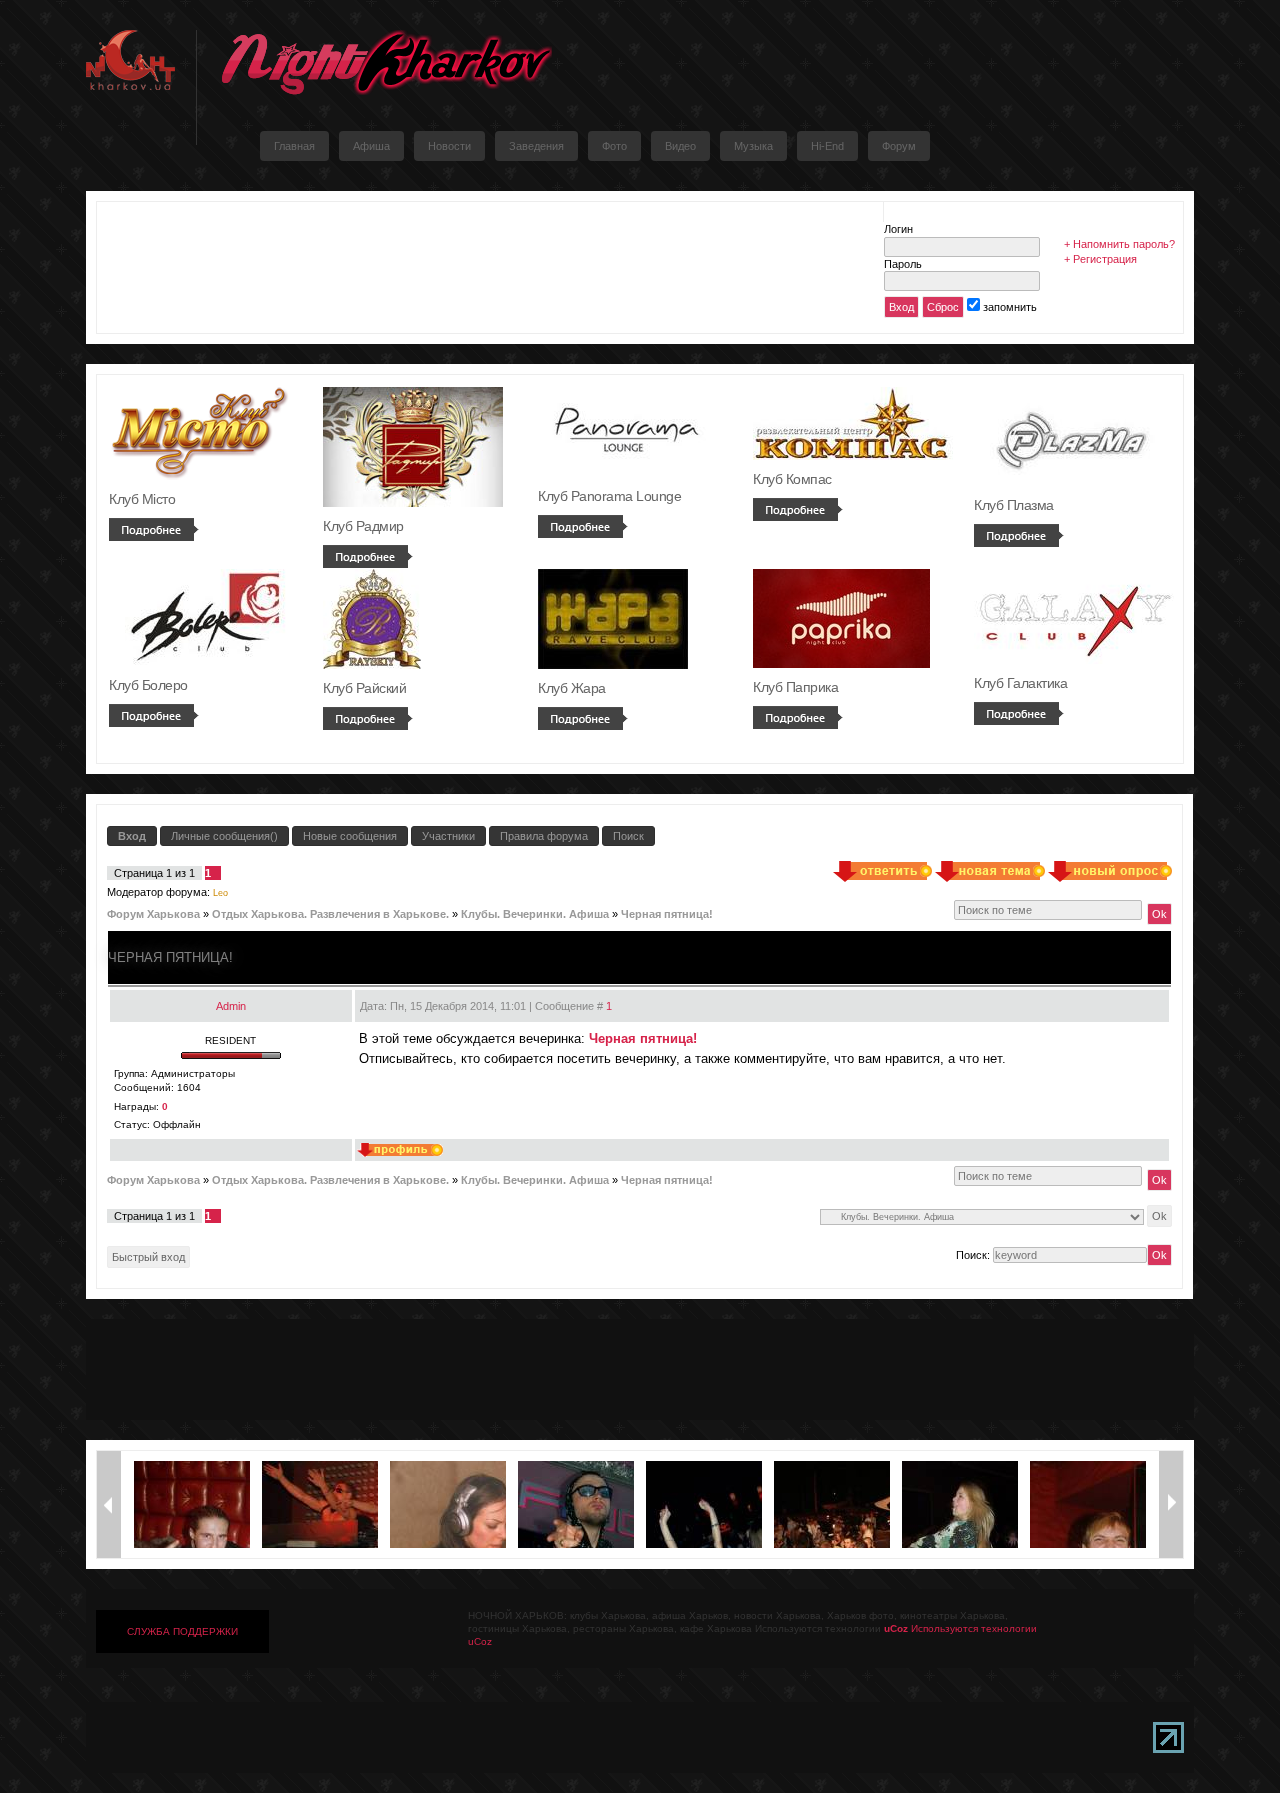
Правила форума (544, 836)
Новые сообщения (350, 836)
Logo (386, 62)
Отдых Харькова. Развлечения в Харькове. (330, 914)
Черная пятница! (667, 914)
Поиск (628, 836)
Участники (448, 836)
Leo (220, 893)
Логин (898, 229)
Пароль (903, 264)
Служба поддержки (182, 1631)
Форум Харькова (153, 914)
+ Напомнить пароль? (1119, 244)
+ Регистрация (1100, 259)
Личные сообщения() (224, 836)
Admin (231, 1006)
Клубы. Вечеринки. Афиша (535, 914)
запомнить (1010, 307)
